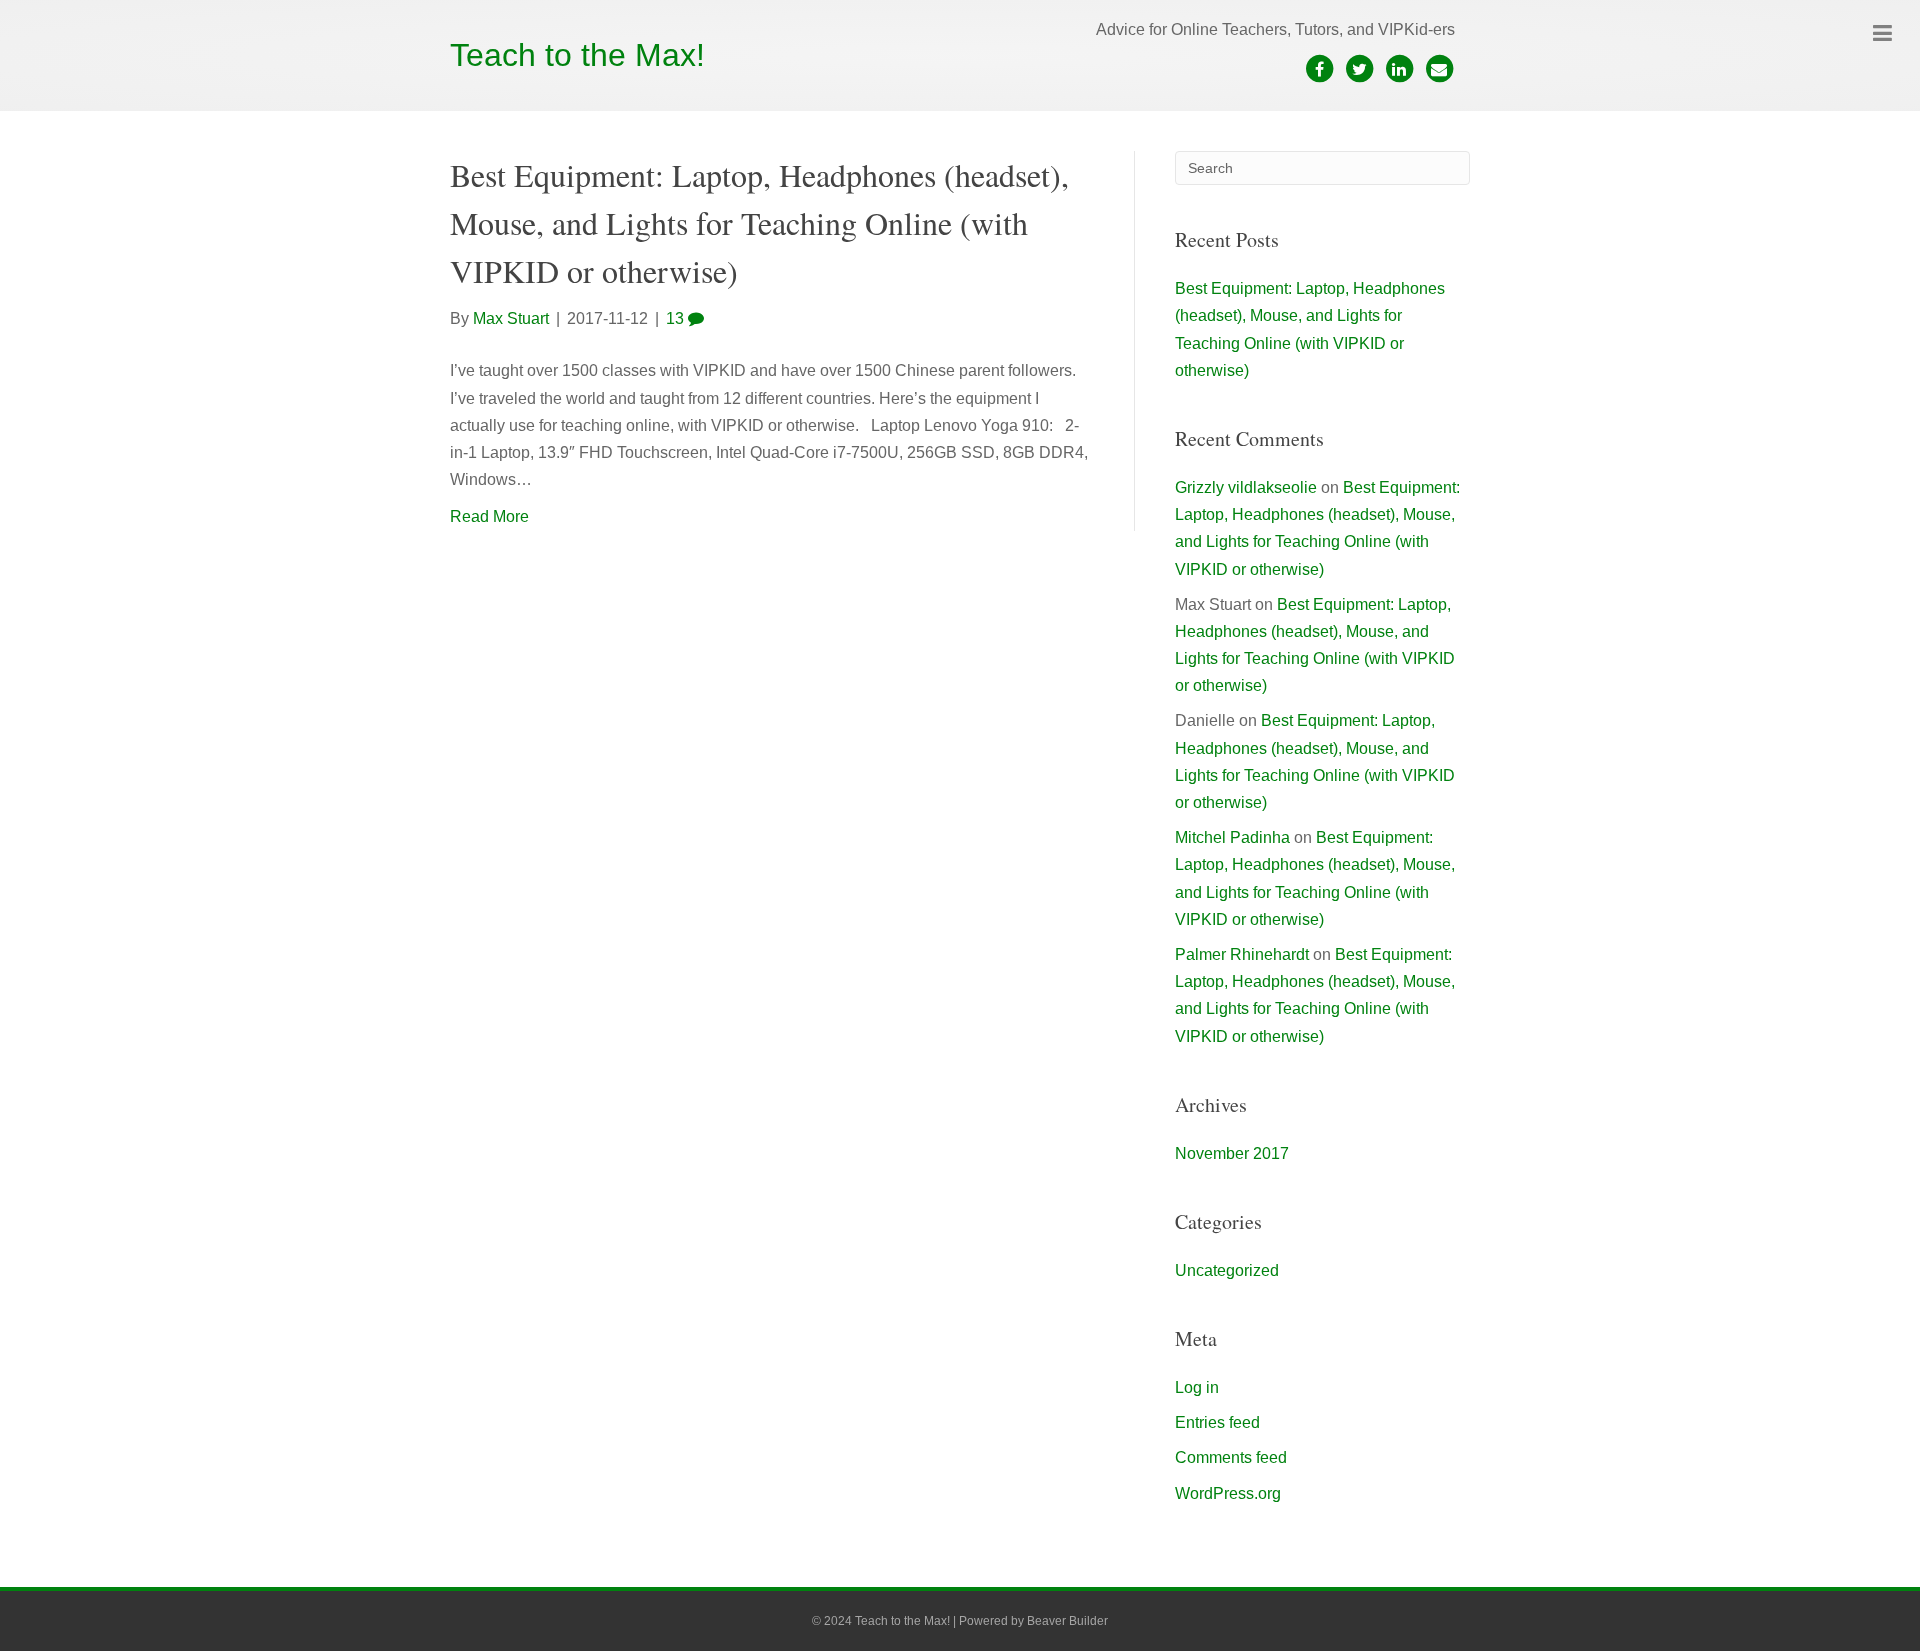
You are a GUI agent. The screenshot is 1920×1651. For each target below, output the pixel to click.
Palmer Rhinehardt (1242, 954)
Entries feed (1217, 1422)
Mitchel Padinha (1232, 837)
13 (677, 318)
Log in (1197, 1387)
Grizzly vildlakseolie (1246, 487)
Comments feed (1231, 1457)
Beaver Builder (1067, 1621)
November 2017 (1232, 1153)
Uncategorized (1227, 1270)
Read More (489, 516)
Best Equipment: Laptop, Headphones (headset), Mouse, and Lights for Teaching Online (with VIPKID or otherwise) (759, 222)
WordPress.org (1228, 1493)
